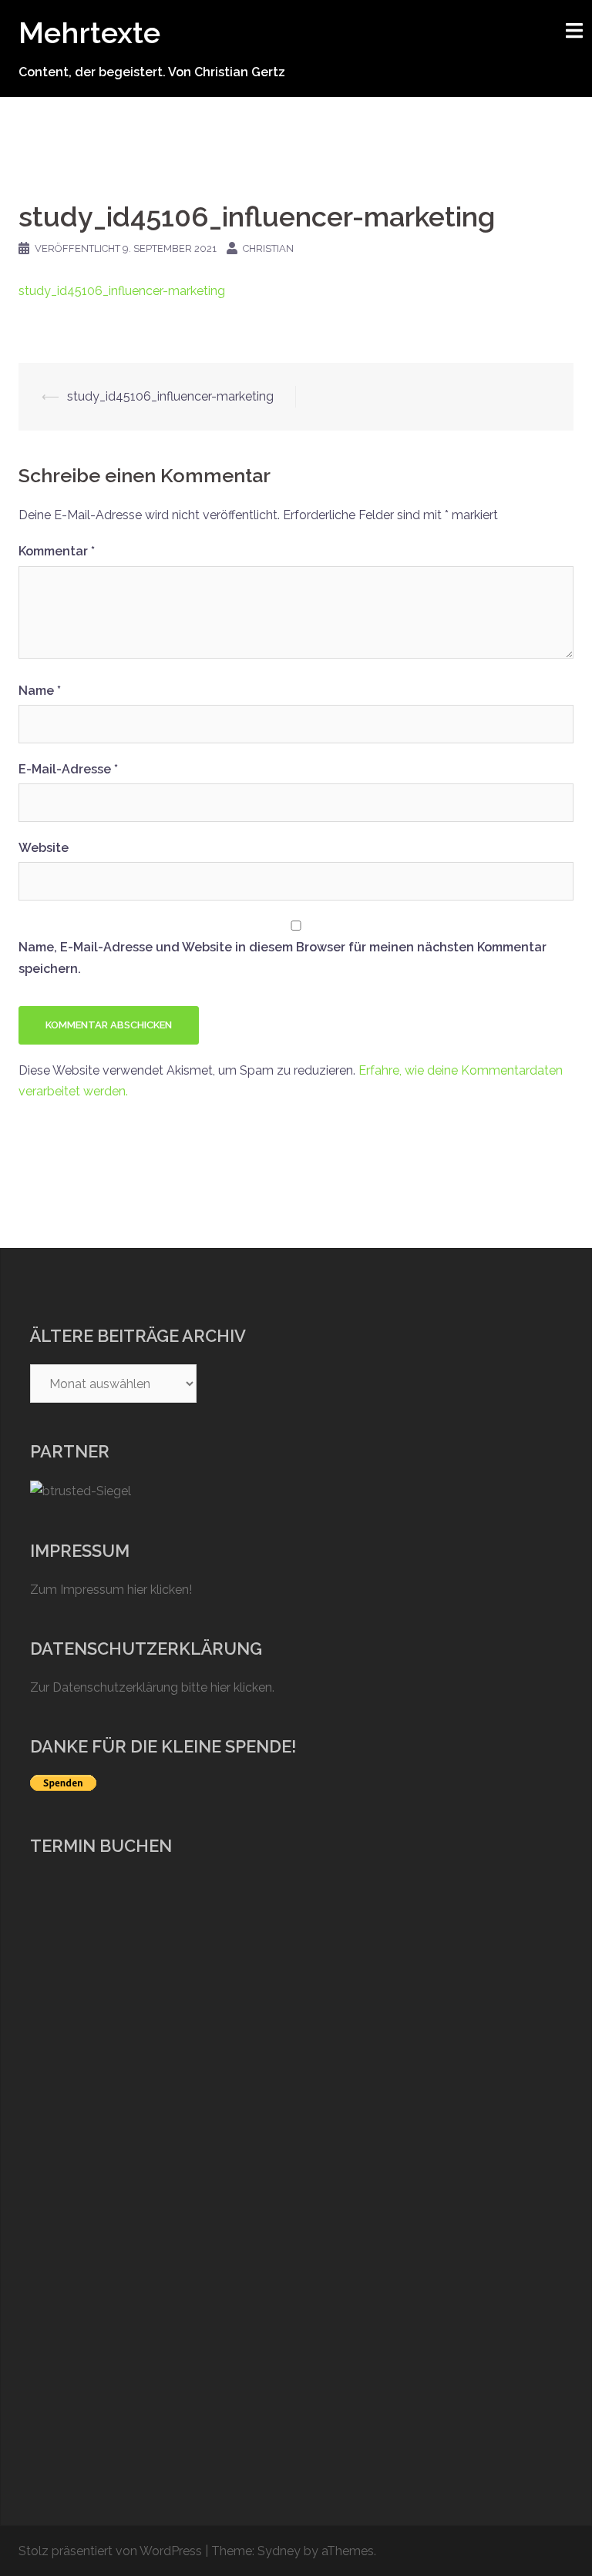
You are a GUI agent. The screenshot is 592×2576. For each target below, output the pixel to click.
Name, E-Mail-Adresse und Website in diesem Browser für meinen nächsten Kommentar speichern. (283, 958)
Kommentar (57, 551)
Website (44, 848)
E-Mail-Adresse (68, 769)
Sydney (279, 2551)
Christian (268, 248)
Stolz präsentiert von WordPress (110, 2551)
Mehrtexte (89, 33)
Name (40, 691)
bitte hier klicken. (228, 1687)
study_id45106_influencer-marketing (122, 291)
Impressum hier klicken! (126, 1590)
